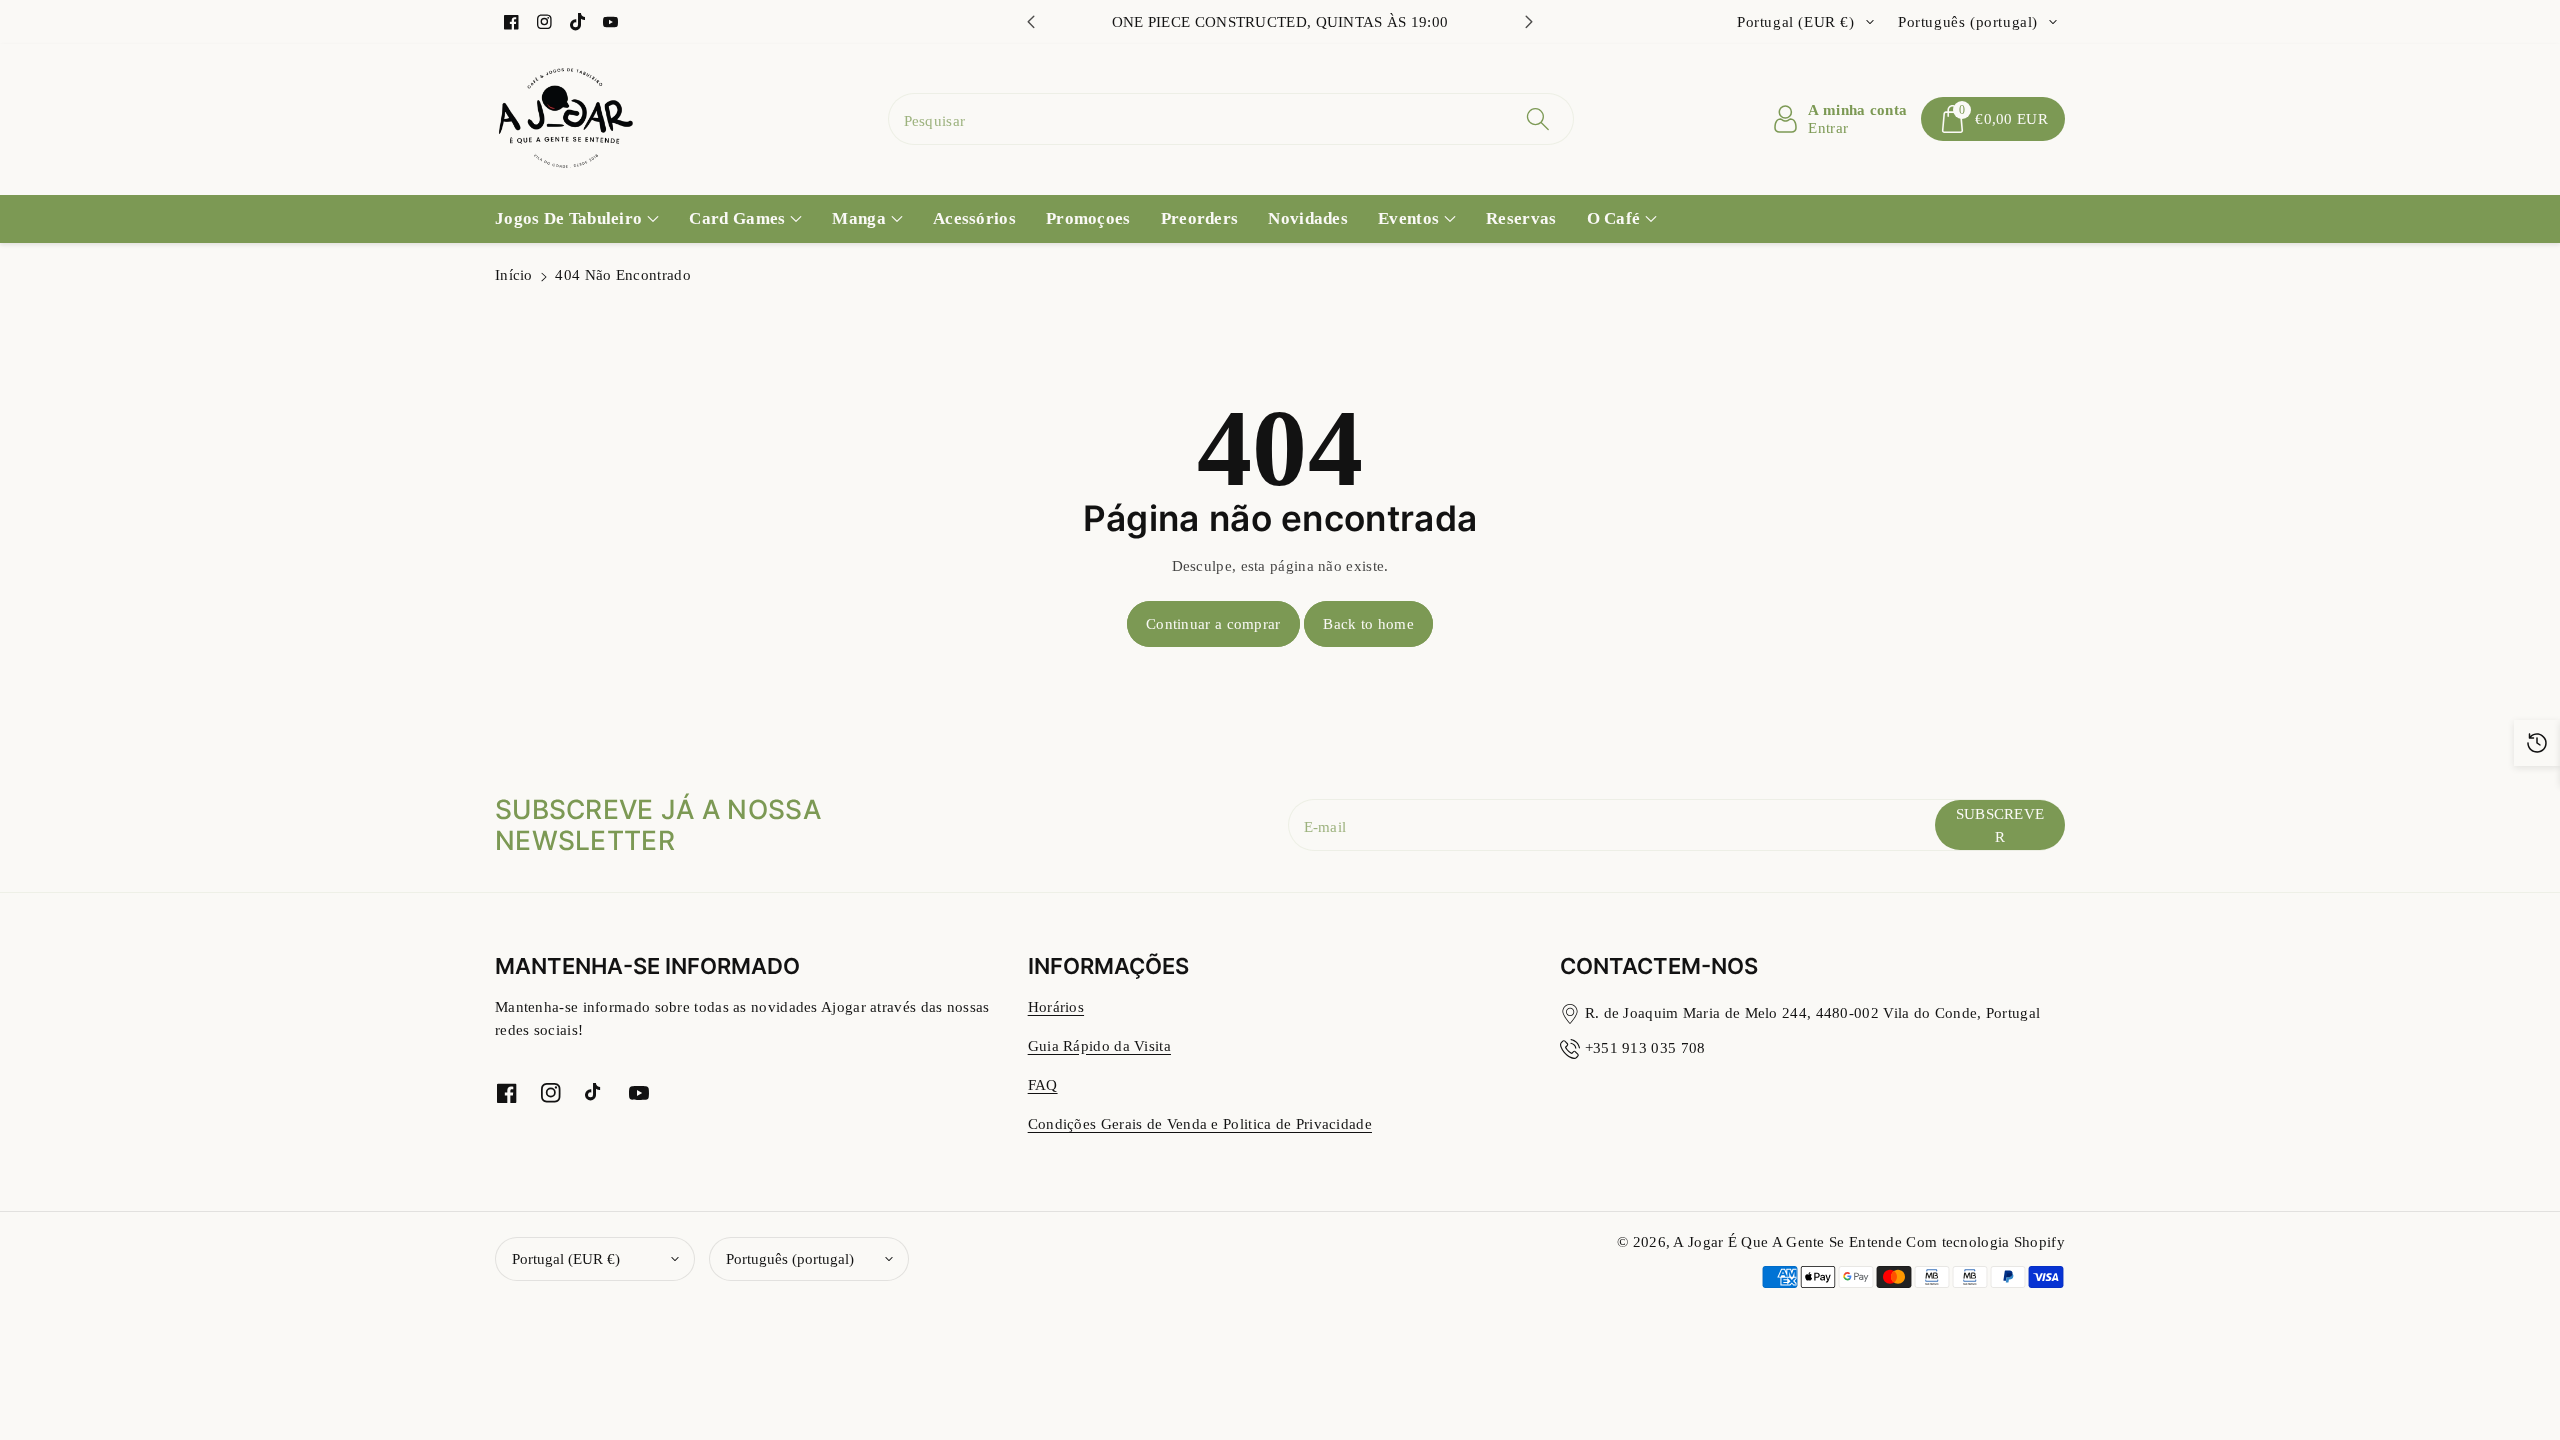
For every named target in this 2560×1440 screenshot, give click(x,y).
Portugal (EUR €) (566, 1258)
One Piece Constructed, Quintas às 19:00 (1280, 21)
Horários (1056, 1006)
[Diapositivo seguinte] (1529, 22)
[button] (1993, 119)
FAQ (1043, 1084)
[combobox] (1231, 119)
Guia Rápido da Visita (1099, 1045)
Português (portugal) (790, 1258)
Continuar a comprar (1213, 623)
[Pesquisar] (1538, 119)
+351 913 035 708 (1645, 1047)
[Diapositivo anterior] (1031, 22)
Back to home (1368, 623)
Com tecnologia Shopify (1985, 1241)
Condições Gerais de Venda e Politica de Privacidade (1200, 1123)
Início (514, 274)
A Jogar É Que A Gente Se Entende (1789, 1241)
